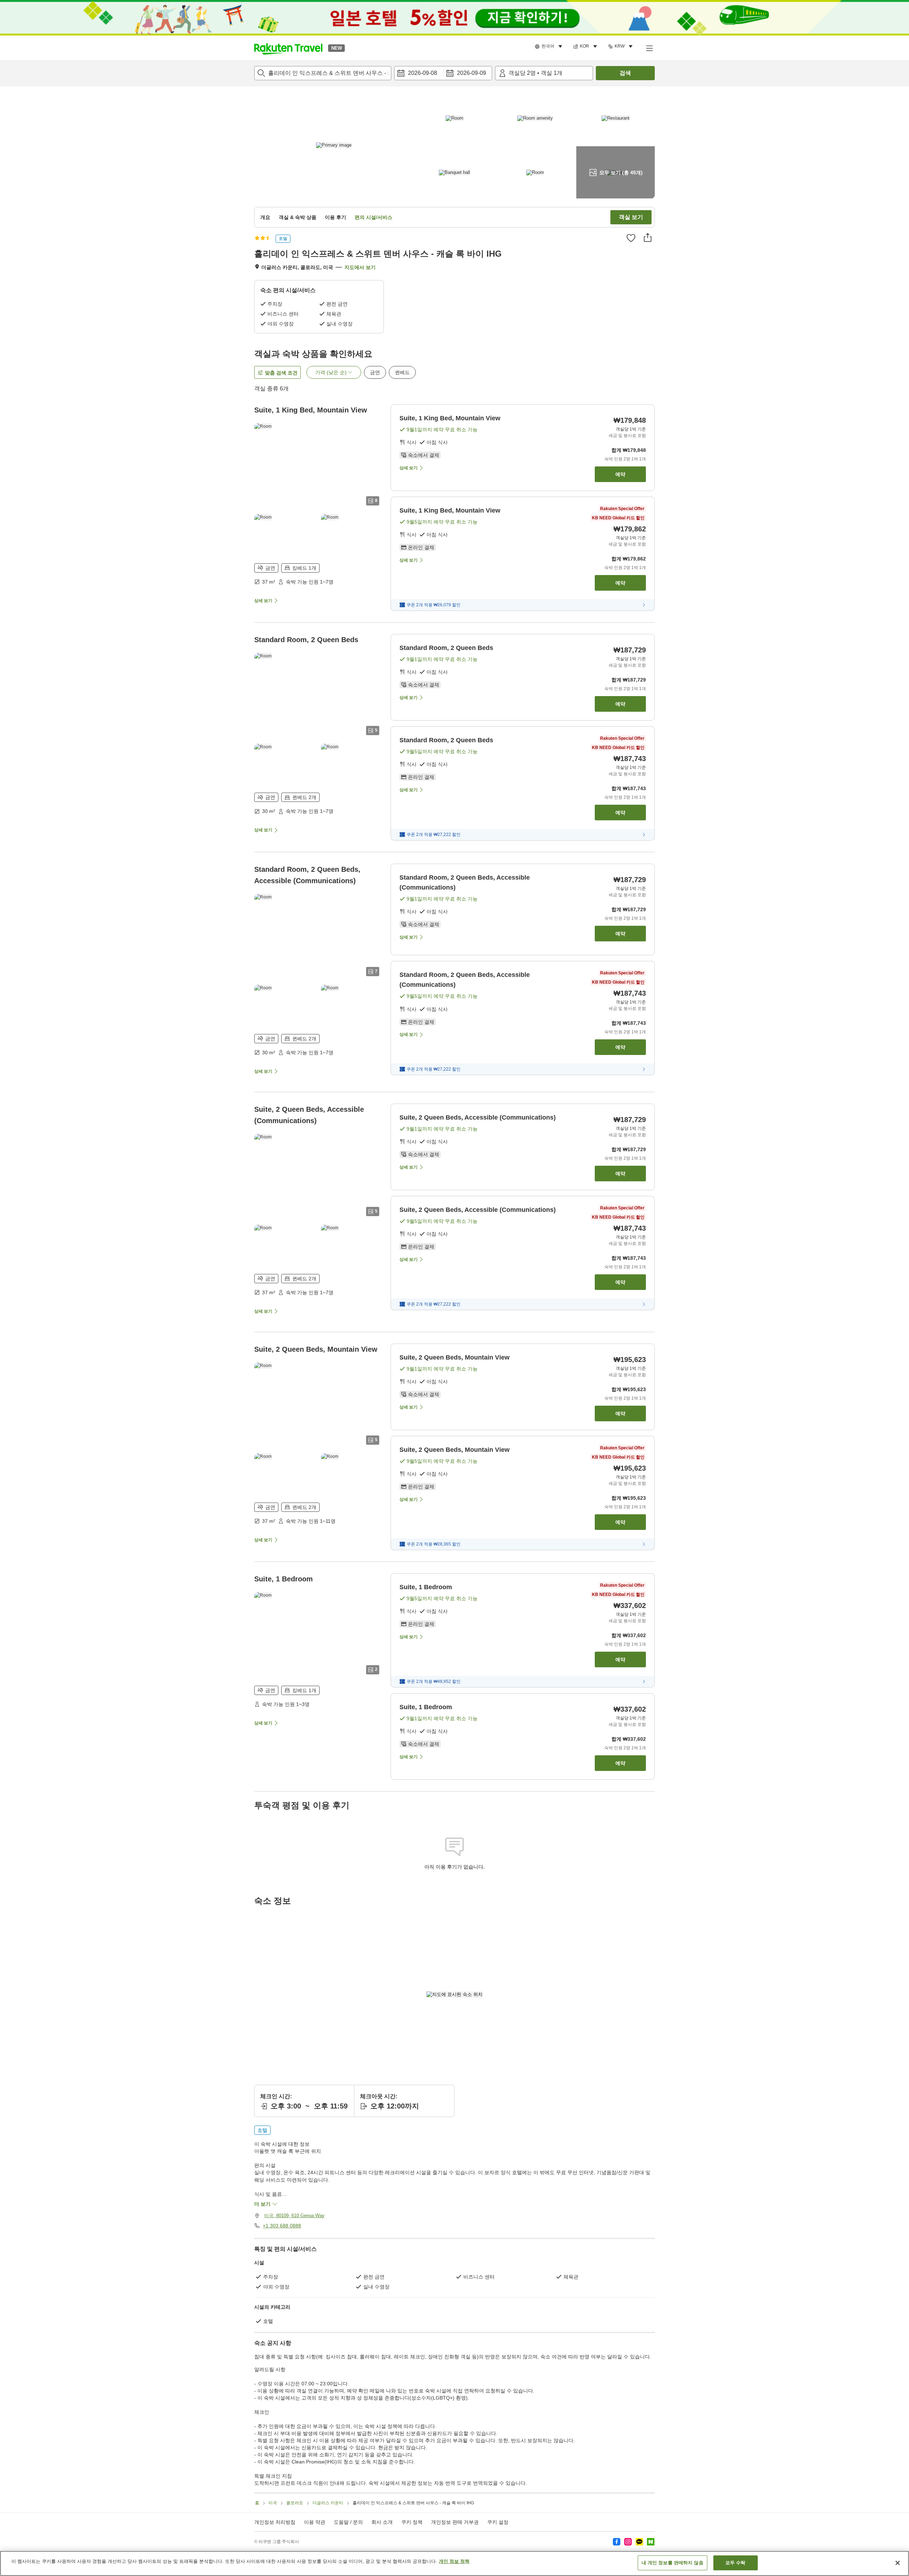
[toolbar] (443, 73)
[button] (288, 48)
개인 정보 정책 (454, 2561)
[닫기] (898, 2563)
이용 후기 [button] (336, 217)
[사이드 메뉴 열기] (649, 48)
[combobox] (323, 73)
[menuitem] (550, 47)
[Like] (631, 238)
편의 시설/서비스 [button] (374, 217)
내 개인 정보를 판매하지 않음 (673, 2563)
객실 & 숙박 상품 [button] (298, 217)
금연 (375, 372)
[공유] (648, 237)
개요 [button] (265, 217)
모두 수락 (736, 2563)
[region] (454, 2563)
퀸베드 (402, 372)
